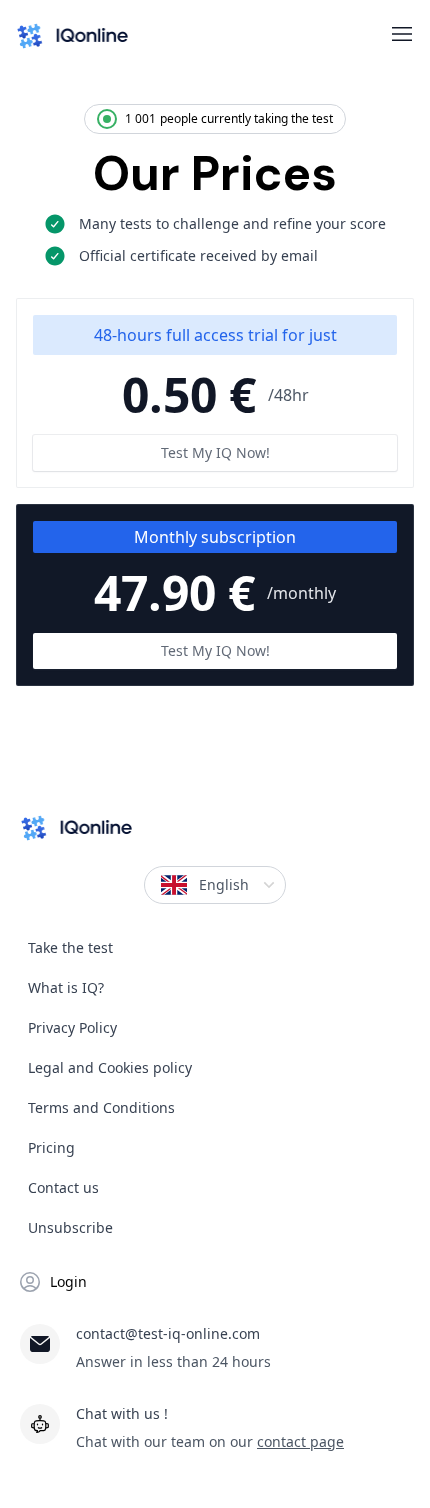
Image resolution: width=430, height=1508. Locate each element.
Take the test (70, 947)
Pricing (51, 1147)
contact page (300, 1441)
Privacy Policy (72, 1027)
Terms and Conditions (101, 1107)
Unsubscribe (70, 1227)
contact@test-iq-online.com (168, 1333)
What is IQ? (66, 987)
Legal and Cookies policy (110, 1067)
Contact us (63, 1187)
